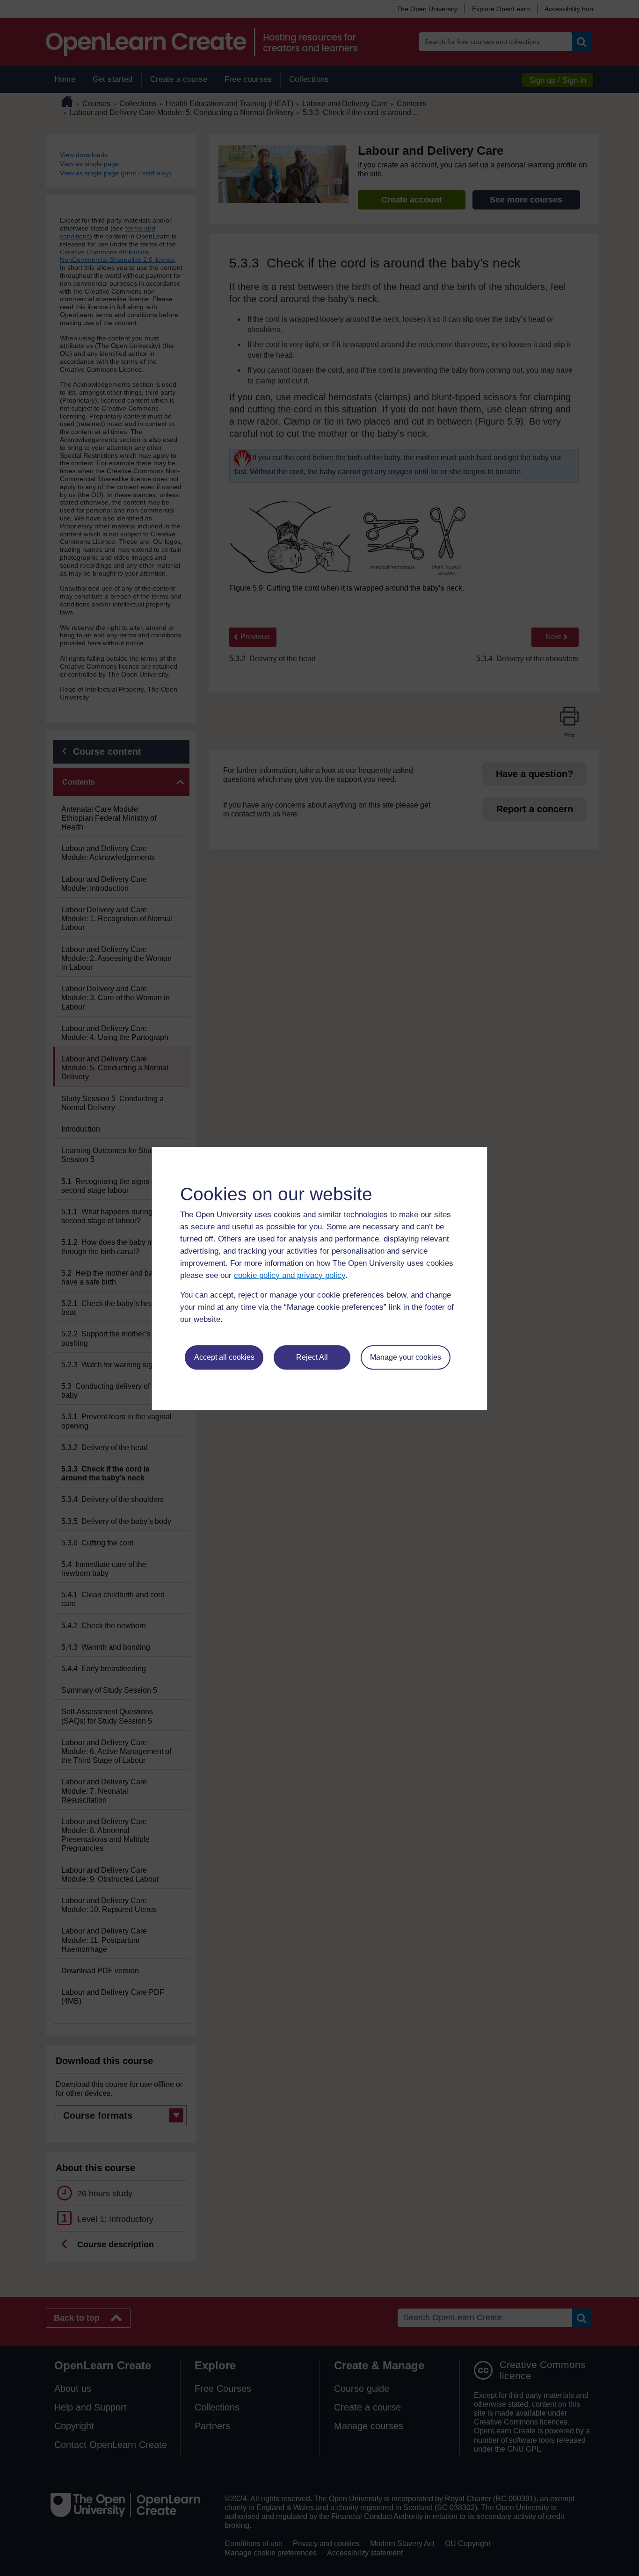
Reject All (312, 1357)
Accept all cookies (224, 1357)
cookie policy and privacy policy (290, 1275)
